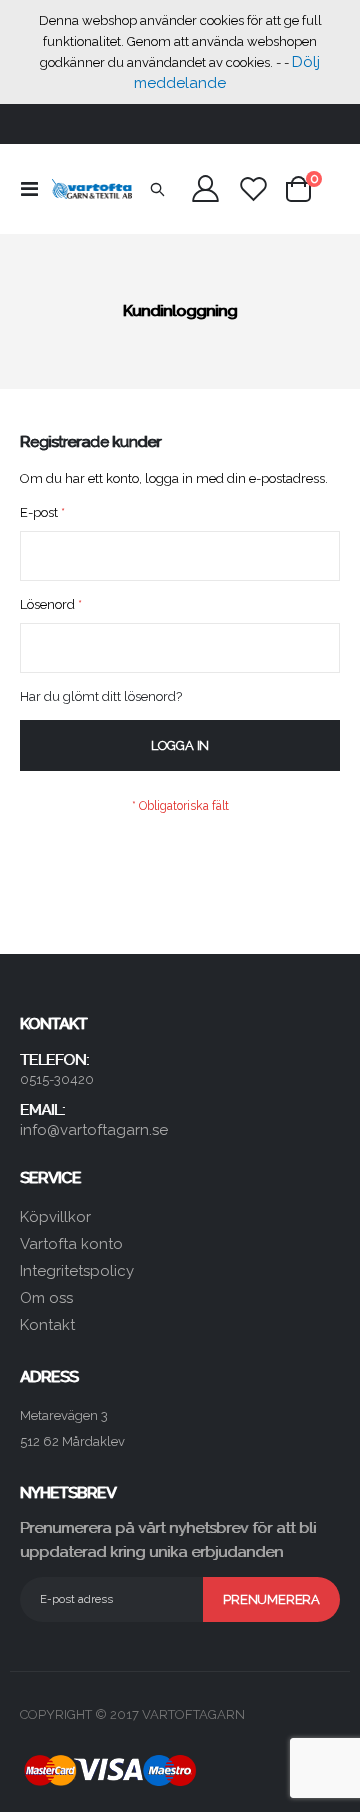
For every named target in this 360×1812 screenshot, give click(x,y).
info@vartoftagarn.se (94, 1130)
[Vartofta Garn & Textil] (92, 189)
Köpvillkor (55, 1217)
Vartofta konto (71, 1244)
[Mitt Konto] (206, 188)
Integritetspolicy (77, 1271)
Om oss (46, 1298)
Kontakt (47, 1325)
